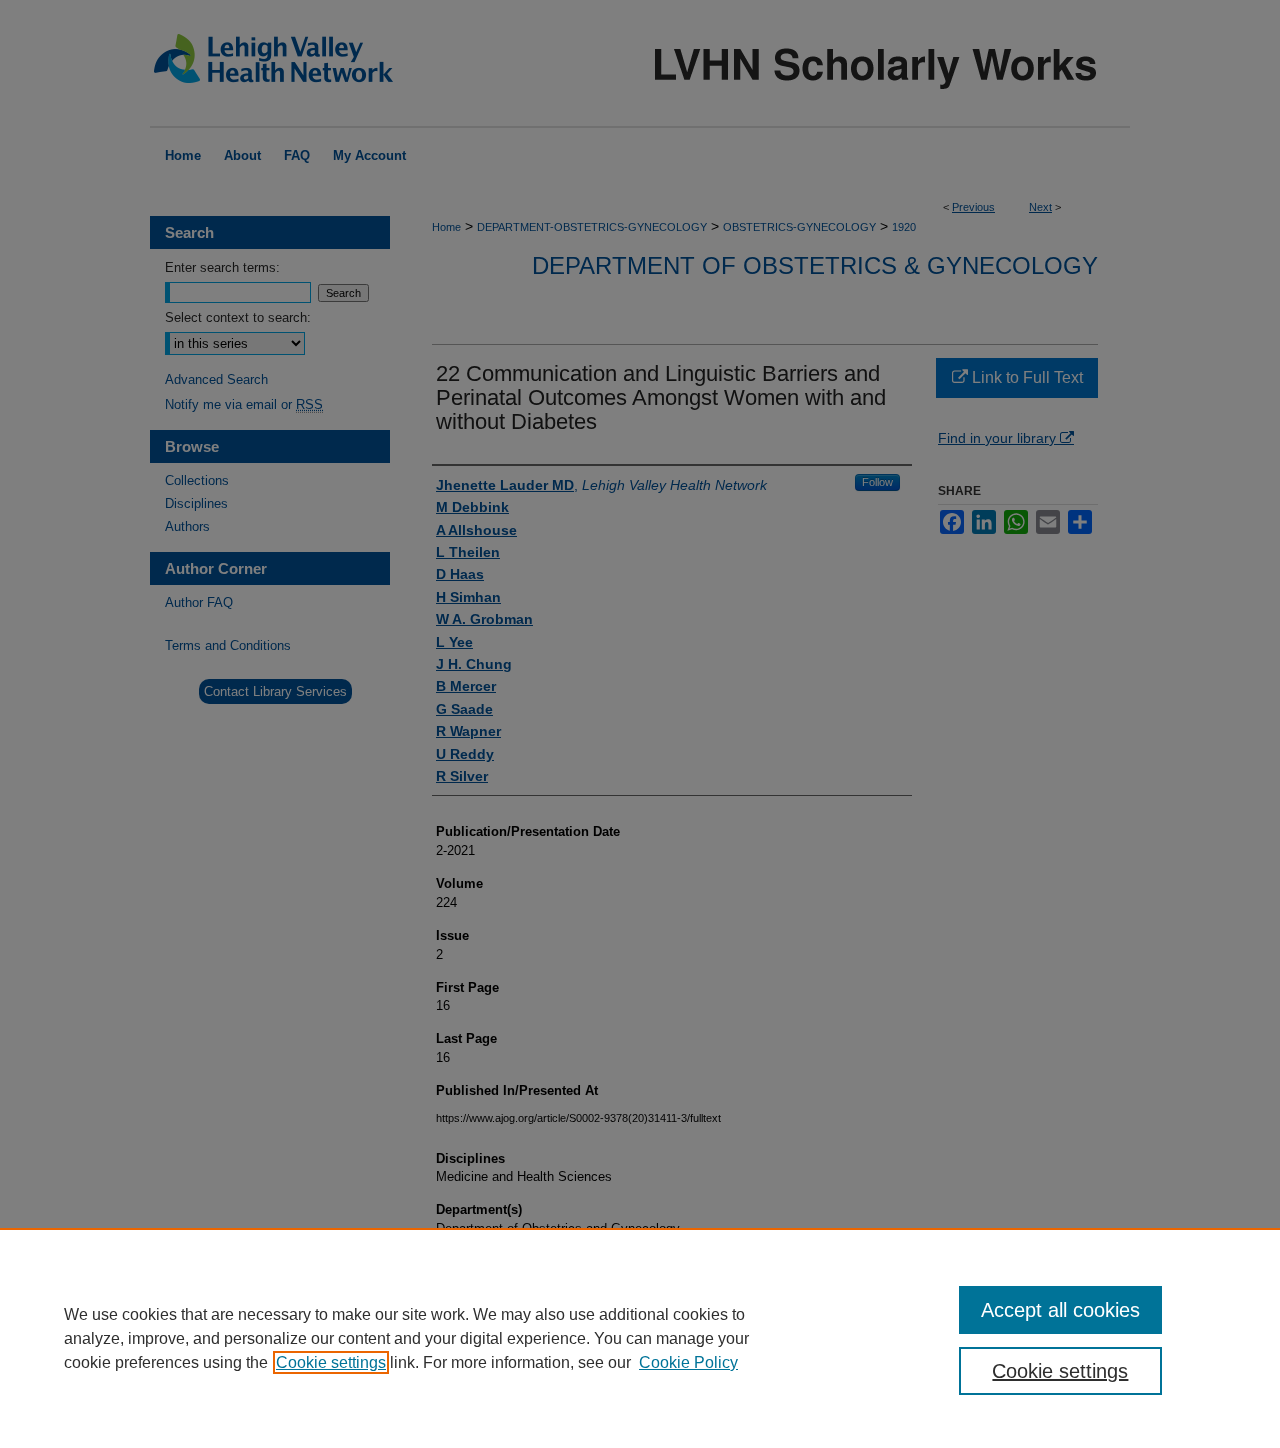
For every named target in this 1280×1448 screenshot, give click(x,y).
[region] (640, 1338)
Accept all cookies (1060, 1310)
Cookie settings (331, 1362)
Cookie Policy (688, 1362)
